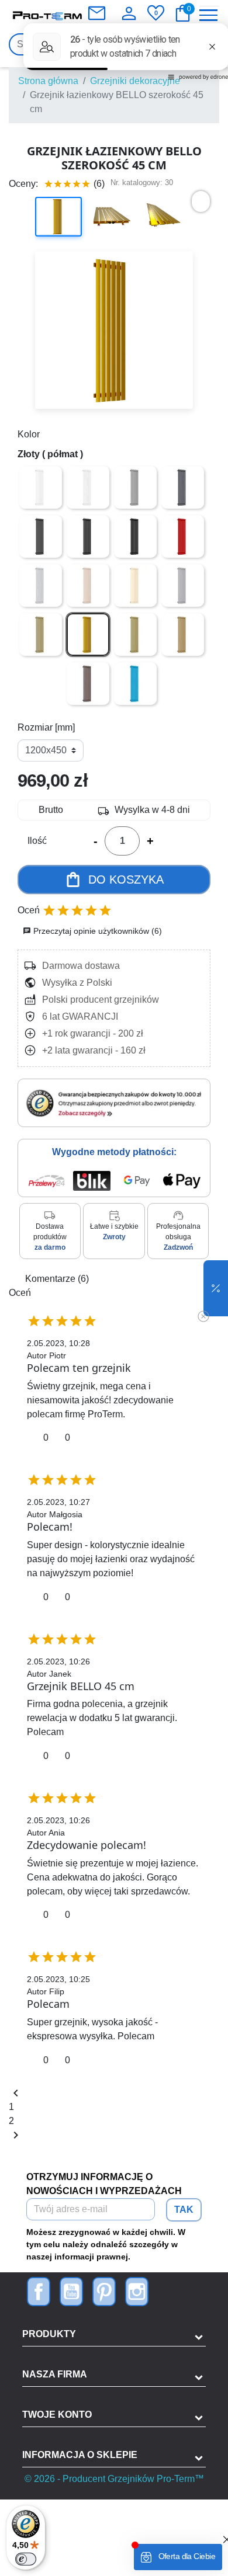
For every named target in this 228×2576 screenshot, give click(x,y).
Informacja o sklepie (80, 2455)
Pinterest (104, 2292)
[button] (216, 1288)
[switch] (26, 2559)
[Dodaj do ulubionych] (201, 201)
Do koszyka (114, 879)
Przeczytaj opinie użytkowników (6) (92, 931)
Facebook (39, 2292)
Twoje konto (57, 2415)
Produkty (49, 2334)
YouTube (71, 2292)
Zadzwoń (178, 1247)
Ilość (37, 841)
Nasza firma (55, 2374)
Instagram (137, 2292)
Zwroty (114, 1237)
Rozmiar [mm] (46, 727)
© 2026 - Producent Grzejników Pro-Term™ (114, 2479)
